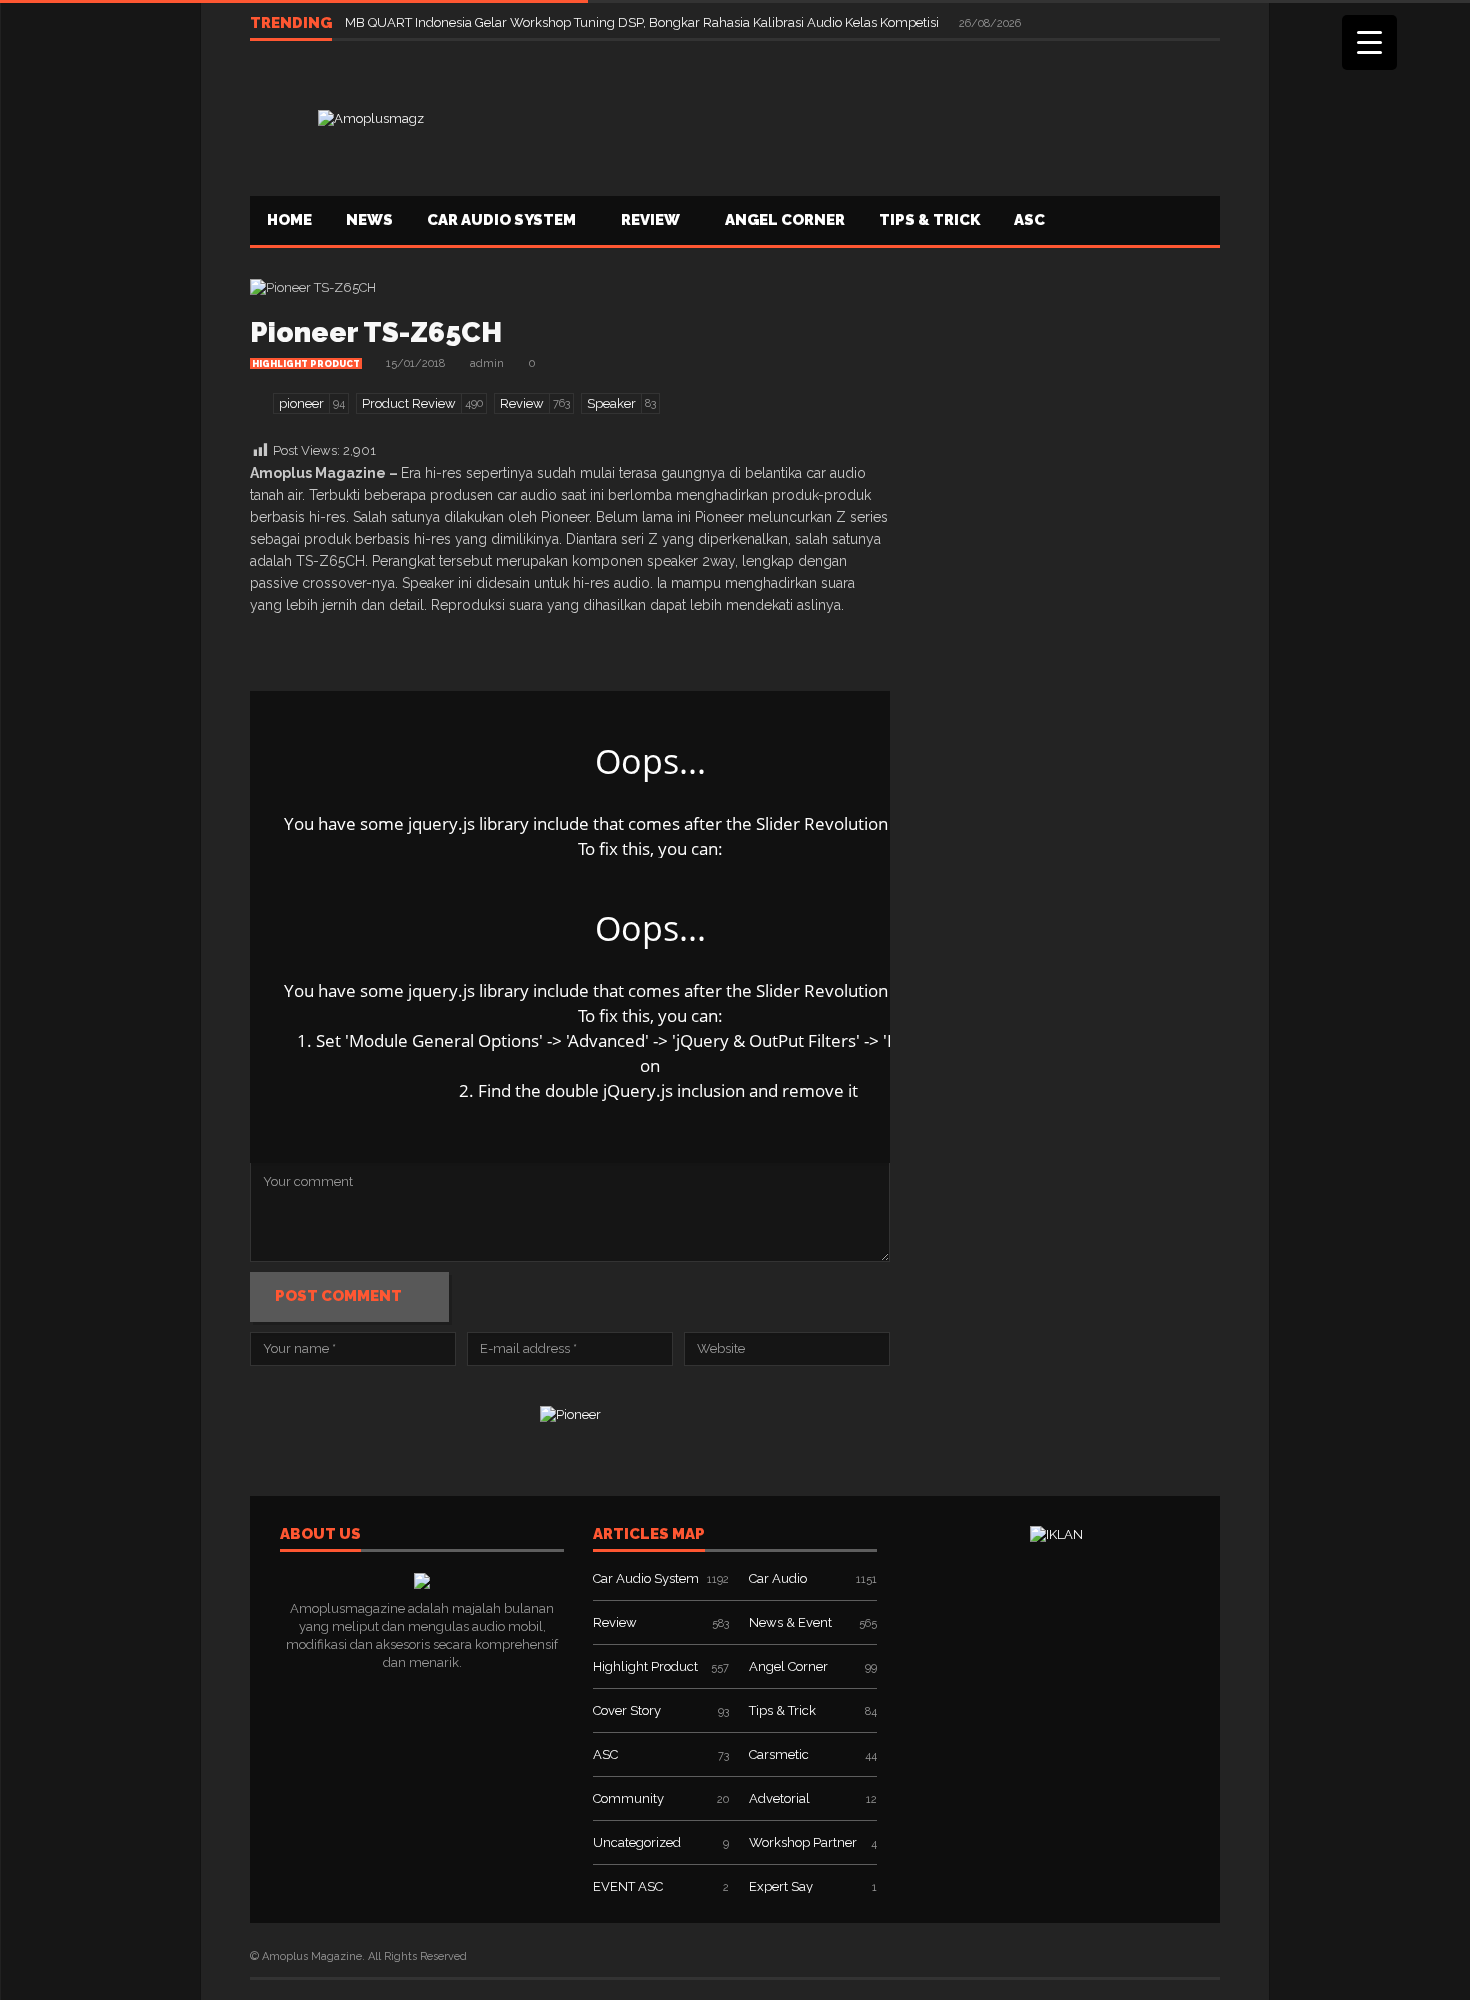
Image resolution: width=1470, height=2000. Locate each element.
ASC (1029, 220)
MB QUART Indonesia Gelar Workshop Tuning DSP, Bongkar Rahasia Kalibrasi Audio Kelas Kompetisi (643, 22)
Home (289, 220)
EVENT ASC (628, 1886)
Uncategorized (637, 1842)
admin (487, 363)
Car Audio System (501, 220)
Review (650, 220)
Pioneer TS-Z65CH (376, 332)
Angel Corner (785, 220)
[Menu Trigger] (1369, 42)
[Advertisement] (856, 116)
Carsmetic (779, 1754)
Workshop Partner (803, 1842)
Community (628, 1798)
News (369, 220)
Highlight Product (306, 364)
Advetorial (779, 1798)
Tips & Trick (929, 220)
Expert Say (781, 1886)
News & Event (790, 1622)
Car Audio (778, 1578)
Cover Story (627, 1710)
